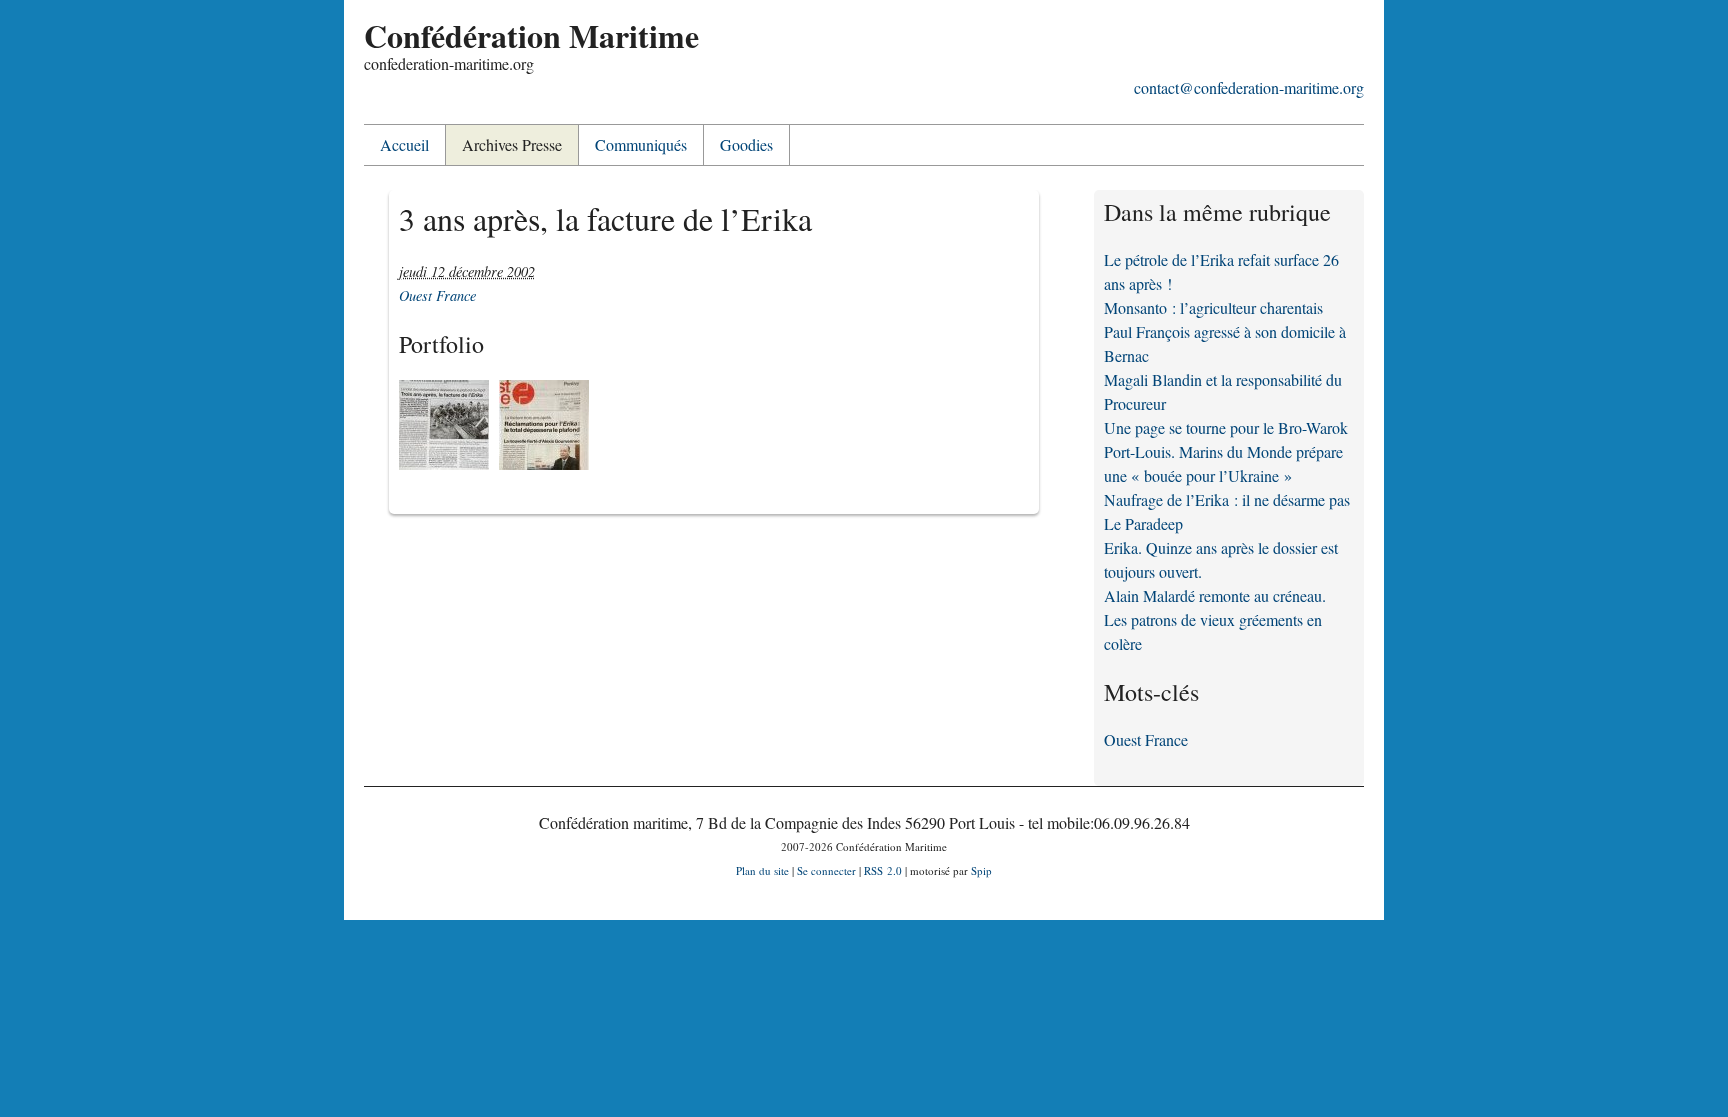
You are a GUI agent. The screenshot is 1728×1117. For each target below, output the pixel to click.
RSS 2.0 (883, 870)
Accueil (404, 144)
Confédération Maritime (531, 35)
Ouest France (437, 295)
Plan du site (762, 870)
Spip (981, 870)
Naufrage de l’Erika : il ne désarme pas (1227, 499)
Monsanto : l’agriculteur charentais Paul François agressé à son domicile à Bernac (1225, 331)
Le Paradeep (1143, 523)
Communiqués (641, 144)
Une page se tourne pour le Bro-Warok (1226, 427)
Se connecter (826, 870)
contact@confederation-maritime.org (1249, 87)
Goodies (746, 144)
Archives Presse (512, 144)
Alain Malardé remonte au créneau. (1215, 595)
